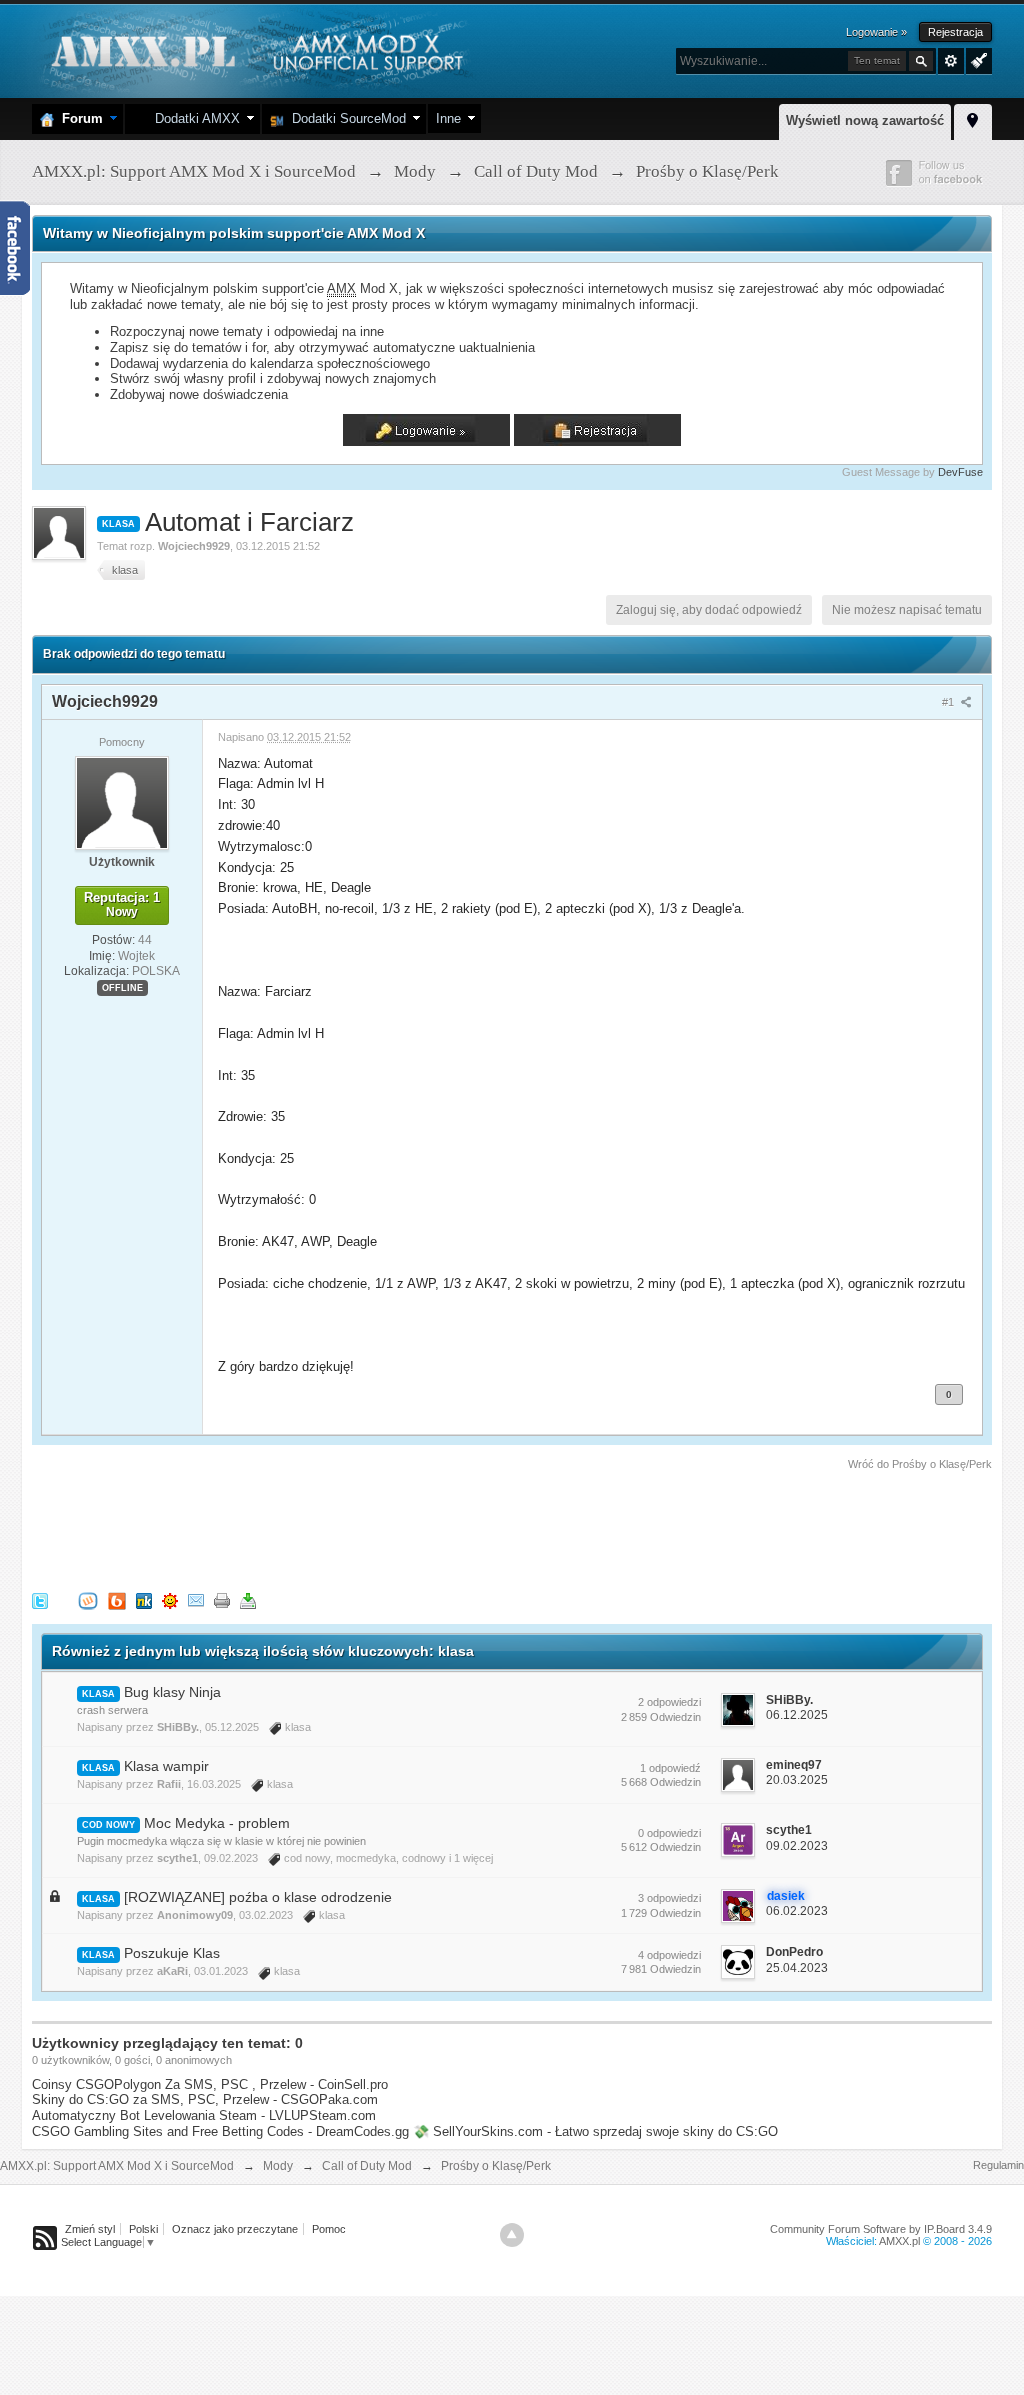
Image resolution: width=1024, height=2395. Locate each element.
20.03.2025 (797, 1780)
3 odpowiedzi (669, 1898)
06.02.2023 (797, 1911)
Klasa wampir (166, 1766)
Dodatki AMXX (193, 118)
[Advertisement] (396, 1528)
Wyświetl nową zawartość (865, 120)
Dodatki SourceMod (345, 118)
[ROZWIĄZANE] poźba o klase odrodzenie (258, 1897)
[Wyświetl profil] (122, 802)
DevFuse (960, 472)
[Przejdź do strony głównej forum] (254, 49)
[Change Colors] (976, 59)
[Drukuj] (222, 1600)
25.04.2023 (797, 1968)
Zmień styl (90, 2229)
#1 (949, 702)
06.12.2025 (797, 1715)
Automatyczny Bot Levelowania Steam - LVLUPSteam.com (204, 2115)
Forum (78, 118)
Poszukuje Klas (172, 1953)
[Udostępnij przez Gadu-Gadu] (170, 1600)
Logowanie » (876, 32)
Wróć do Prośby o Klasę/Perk (920, 1464)
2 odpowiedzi (669, 1702)
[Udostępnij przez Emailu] (196, 1600)
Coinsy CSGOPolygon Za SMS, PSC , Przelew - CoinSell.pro (210, 2084)
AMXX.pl (899, 2241)
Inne (448, 118)
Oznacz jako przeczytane (235, 2229)
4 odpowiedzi (669, 1955)
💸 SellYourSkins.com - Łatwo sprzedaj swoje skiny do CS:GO (595, 2131)
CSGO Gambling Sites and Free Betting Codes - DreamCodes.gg (220, 2131)
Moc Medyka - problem (217, 1823)
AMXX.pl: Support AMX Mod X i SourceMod (117, 2166)
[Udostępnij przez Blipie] (117, 1600)
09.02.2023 (797, 1846)
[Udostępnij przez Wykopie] (88, 1600)
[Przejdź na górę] (512, 2235)
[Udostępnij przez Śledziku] (144, 1600)
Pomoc (329, 2229)
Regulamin (998, 2165)
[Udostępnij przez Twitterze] (40, 1600)
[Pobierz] (248, 1600)
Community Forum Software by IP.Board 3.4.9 (881, 2229)
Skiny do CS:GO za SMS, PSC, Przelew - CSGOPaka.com (205, 2099)
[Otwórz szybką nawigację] (973, 119)
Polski (143, 2229)
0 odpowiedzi (669, 1833)
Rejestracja (955, 32)
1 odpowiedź (670, 1768)
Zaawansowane (951, 61)
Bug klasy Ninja (172, 1692)
